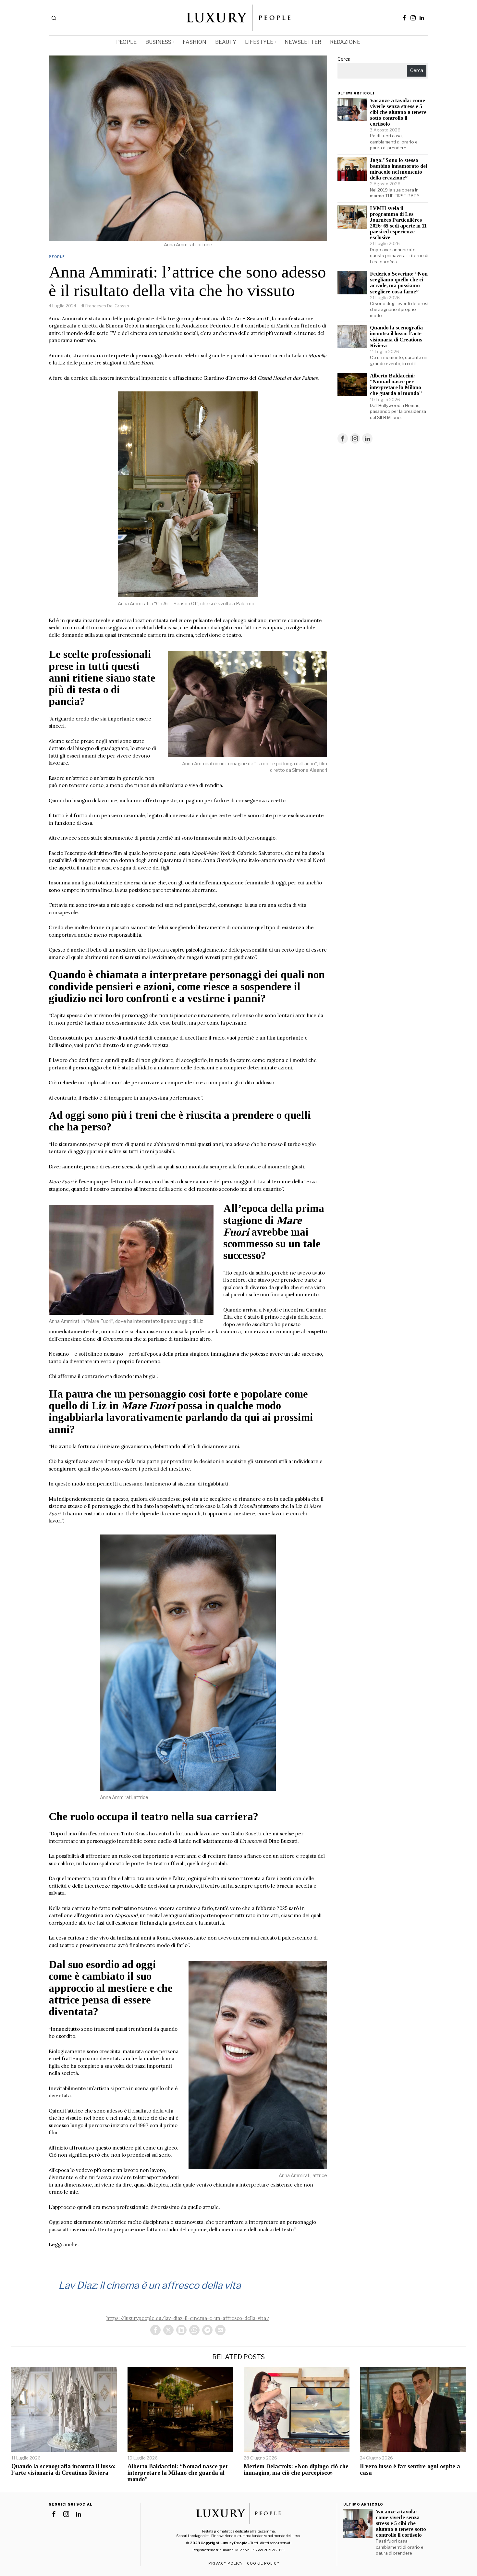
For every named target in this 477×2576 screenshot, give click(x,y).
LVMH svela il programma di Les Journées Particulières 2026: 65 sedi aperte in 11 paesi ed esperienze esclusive (398, 223)
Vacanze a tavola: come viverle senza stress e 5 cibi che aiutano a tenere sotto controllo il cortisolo (398, 112)
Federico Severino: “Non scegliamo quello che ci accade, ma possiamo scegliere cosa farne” (399, 283)
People (57, 257)
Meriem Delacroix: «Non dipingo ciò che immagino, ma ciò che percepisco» (296, 2470)
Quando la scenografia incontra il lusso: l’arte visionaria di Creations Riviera (396, 337)
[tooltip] (404, 18)
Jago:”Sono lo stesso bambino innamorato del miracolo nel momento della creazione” (398, 169)
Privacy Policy (226, 2563)
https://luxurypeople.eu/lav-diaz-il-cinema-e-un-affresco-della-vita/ (188, 2318)
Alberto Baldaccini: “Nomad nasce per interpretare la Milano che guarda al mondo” (396, 385)
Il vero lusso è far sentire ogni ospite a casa (410, 2470)
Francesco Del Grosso (107, 306)
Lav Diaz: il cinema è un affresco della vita (150, 2285)
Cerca (344, 59)
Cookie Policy (263, 2563)
